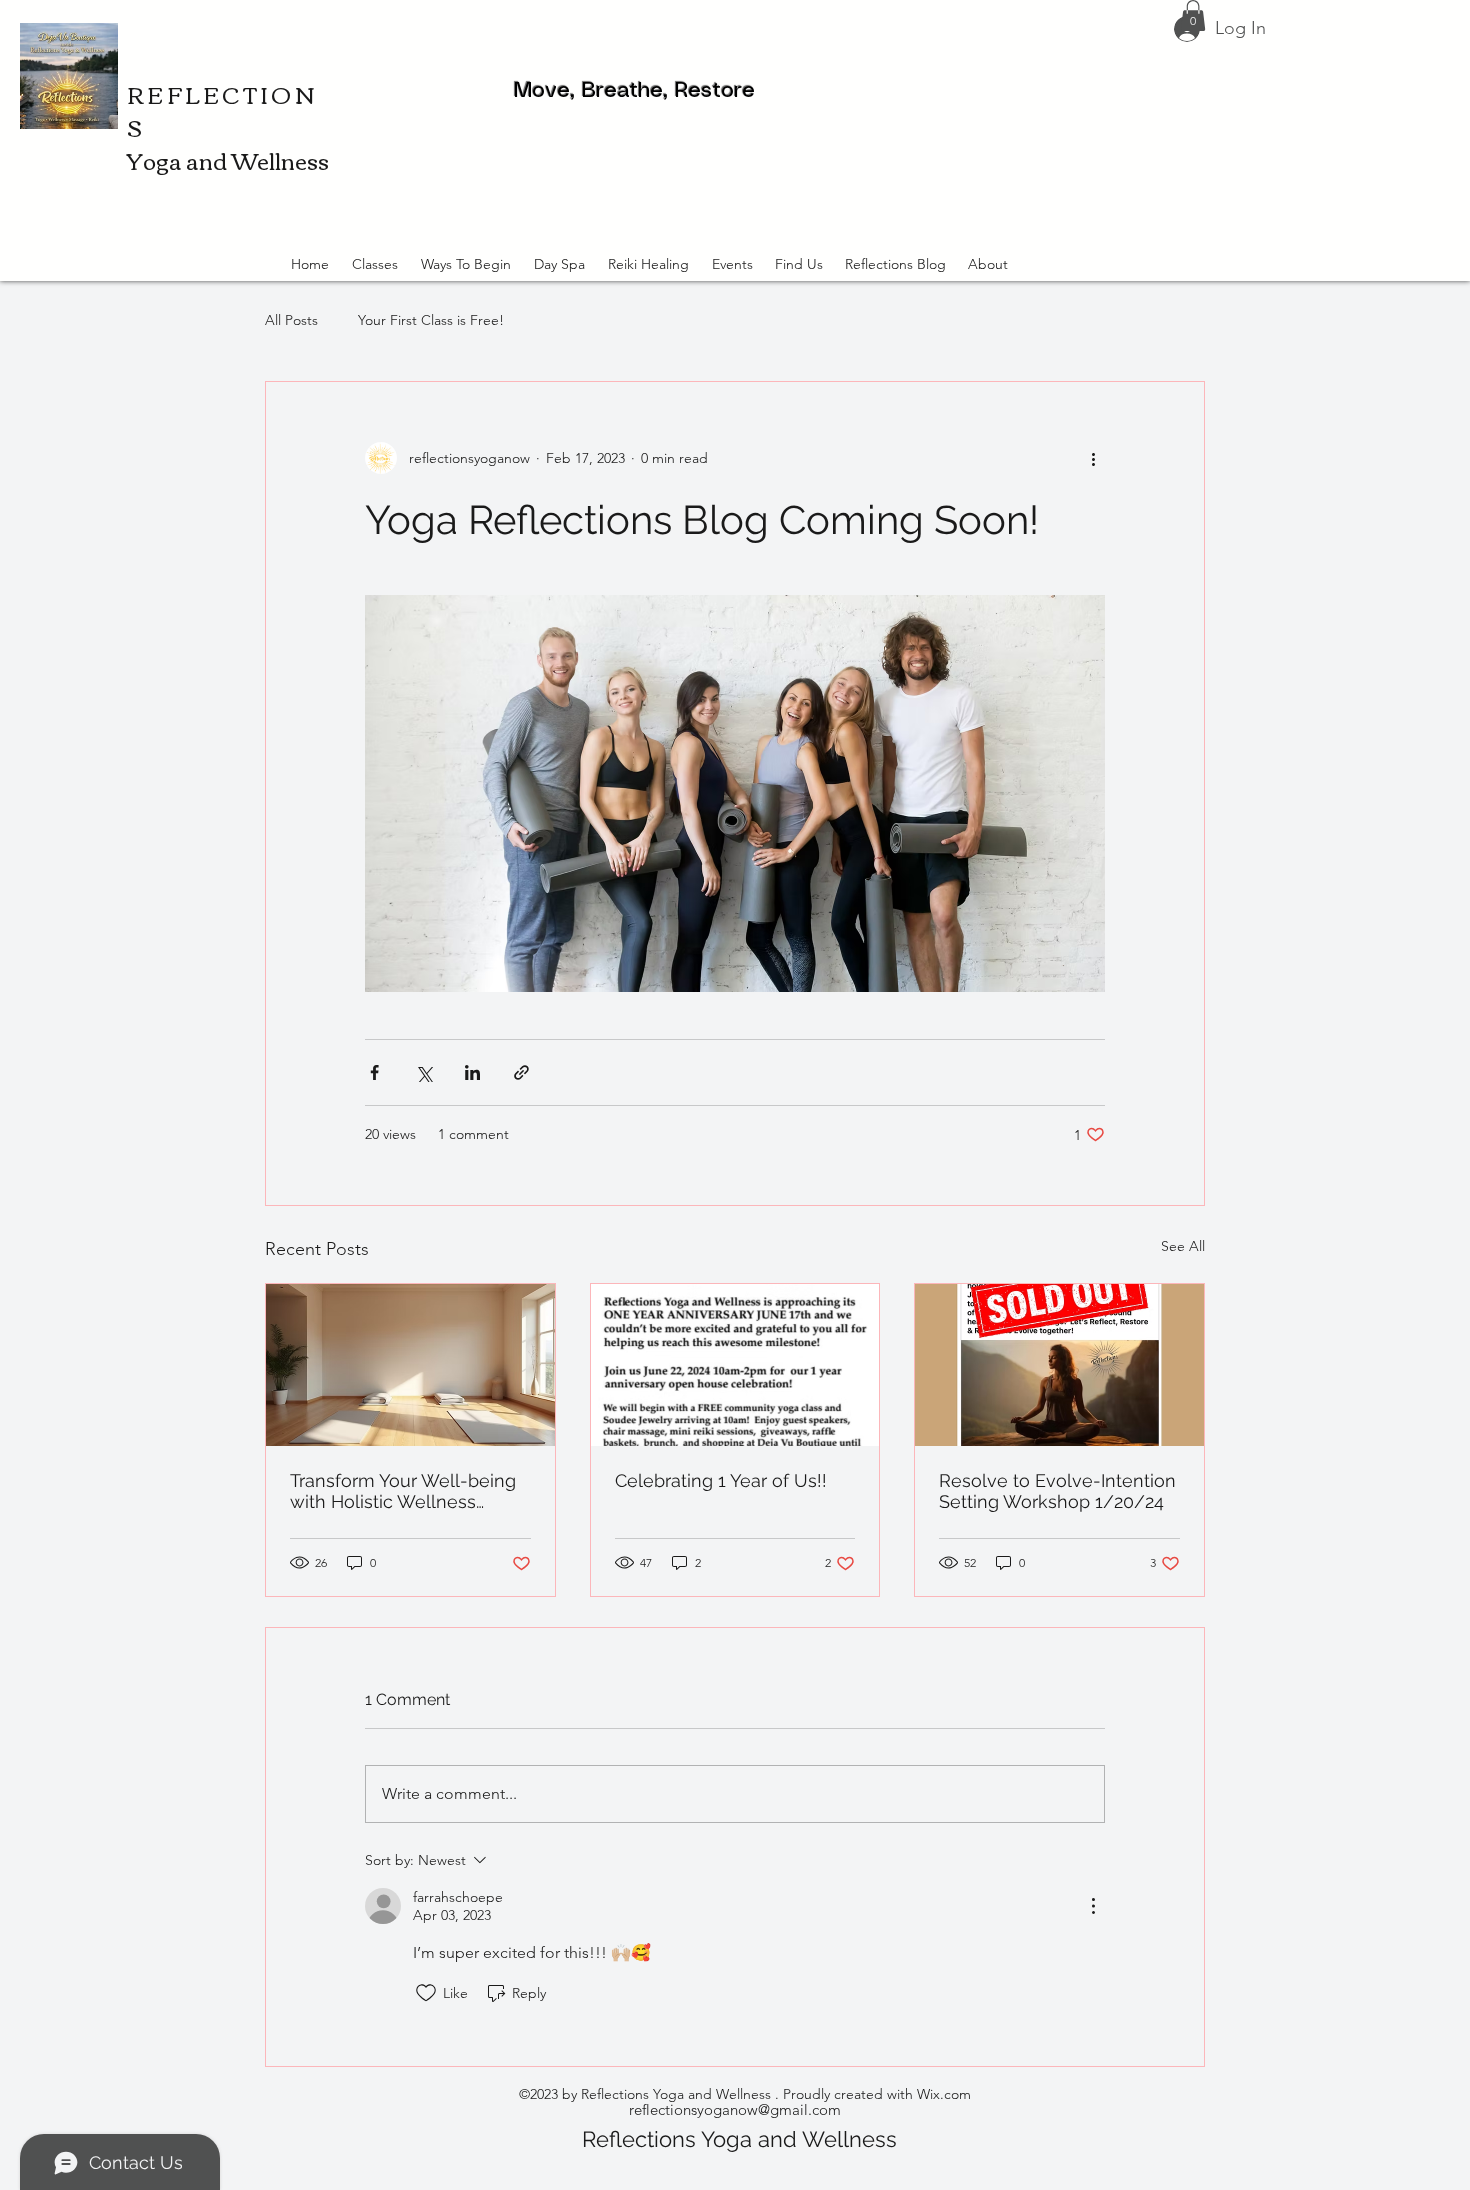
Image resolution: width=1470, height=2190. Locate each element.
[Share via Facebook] (374, 1072)
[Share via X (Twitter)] (423, 1072)
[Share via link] (521, 1072)
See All (1183, 1246)
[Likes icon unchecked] (426, 1993)
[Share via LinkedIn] (472, 1072)
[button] (1193, 15)
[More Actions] (1093, 1906)
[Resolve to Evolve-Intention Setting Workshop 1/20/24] (1059, 1365)
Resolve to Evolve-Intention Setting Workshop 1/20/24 (1057, 1491)
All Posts (291, 320)
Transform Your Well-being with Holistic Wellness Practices (403, 1491)
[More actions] (1093, 458)
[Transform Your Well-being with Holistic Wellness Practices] (410, 1365)
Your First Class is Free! (431, 320)
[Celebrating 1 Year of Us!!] (735, 1365)
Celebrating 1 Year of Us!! (721, 1480)
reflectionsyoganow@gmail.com (735, 2109)
